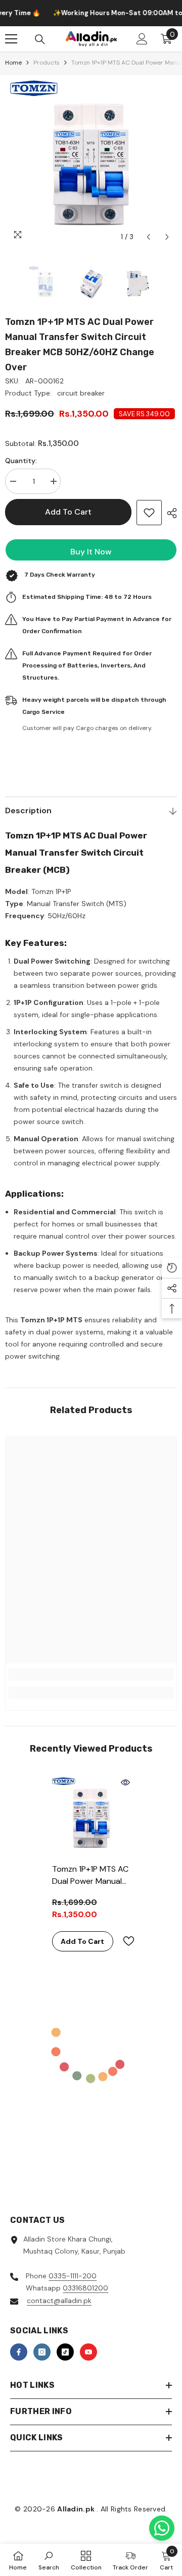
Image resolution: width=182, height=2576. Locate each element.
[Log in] (142, 39)
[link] (91, 1674)
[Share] (169, 513)
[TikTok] (65, 2352)
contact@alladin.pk (59, 2301)
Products (47, 63)
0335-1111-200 (73, 2276)
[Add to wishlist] (149, 513)
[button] (148, 237)
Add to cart (68, 512)
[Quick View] (125, 1782)
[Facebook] (19, 2352)
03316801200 (85, 2288)
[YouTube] (88, 2352)
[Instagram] (42, 2352)
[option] (91, 161)
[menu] (11, 39)
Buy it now (91, 552)
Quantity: (21, 461)
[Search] (40, 39)
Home (13, 63)
